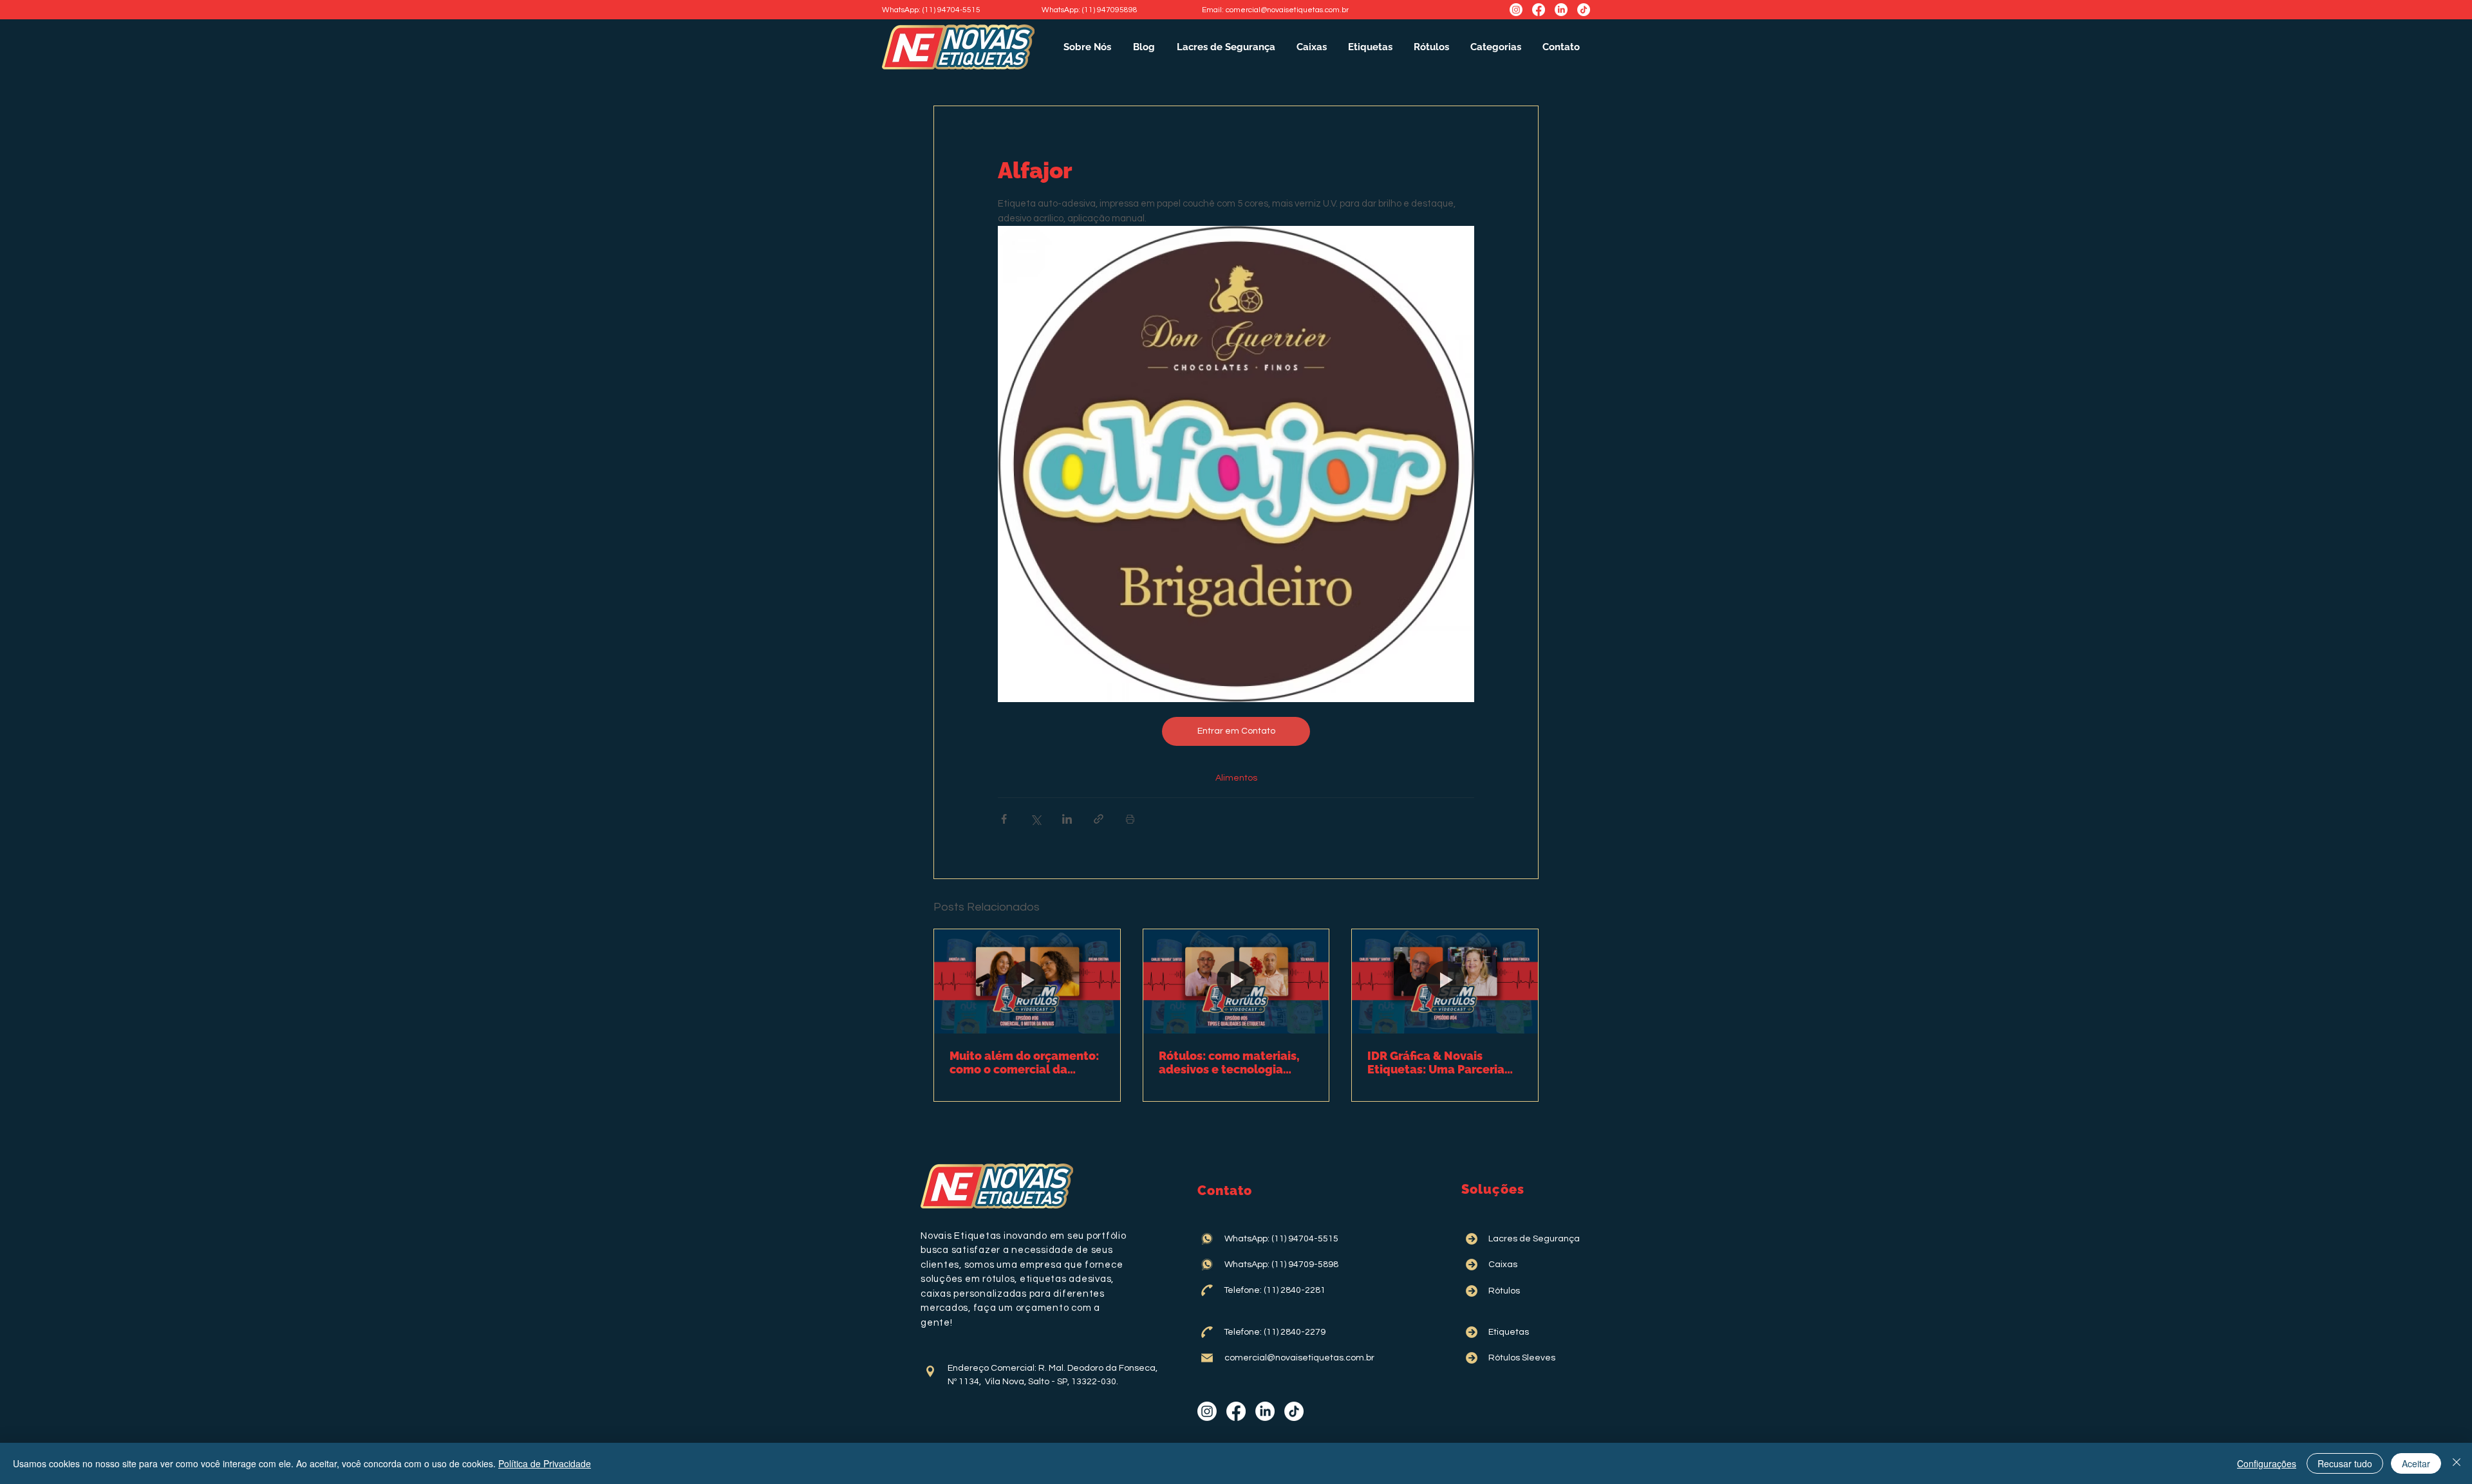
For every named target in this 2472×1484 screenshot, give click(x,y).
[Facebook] (1539, 10)
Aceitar (2416, 1463)
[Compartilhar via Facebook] (1004, 819)
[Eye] (930, 1371)
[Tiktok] (1584, 10)
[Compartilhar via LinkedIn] (1067, 819)
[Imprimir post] (1130, 819)
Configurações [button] (2267, 1463)
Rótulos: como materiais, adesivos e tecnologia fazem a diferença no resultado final (1229, 1062)
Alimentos (1236, 778)
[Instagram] (1516, 10)
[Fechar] (2457, 1463)
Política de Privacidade (545, 1463)
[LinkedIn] (1561, 10)
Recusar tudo (2345, 1463)
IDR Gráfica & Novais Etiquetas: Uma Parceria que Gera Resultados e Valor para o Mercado (1436, 1062)
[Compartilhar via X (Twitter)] (1035, 819)
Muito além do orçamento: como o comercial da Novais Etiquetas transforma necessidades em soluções (1024, 1062)
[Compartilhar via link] (1099, 819)
